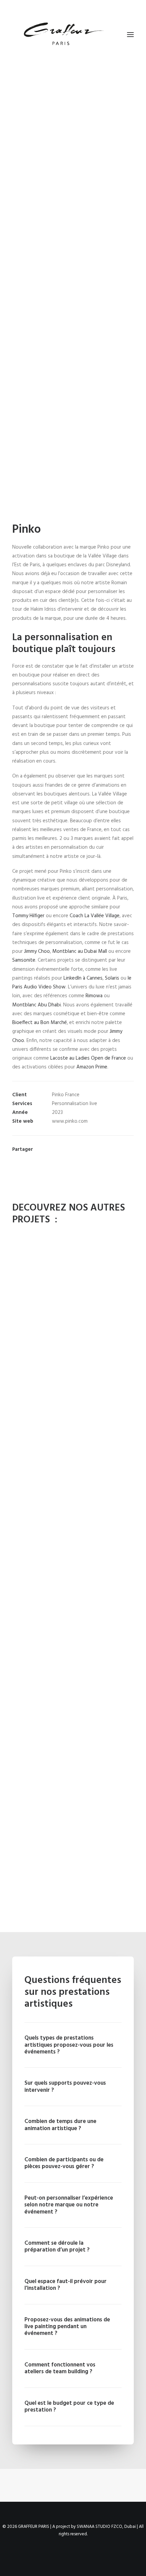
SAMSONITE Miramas (73, 1325)
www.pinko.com (70, 1121)
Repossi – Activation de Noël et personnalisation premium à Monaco (73, 1787)
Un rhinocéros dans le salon (73, 1904)
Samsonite (24, 960)
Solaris (112, 978)
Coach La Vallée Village (95, 916)
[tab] (73, 2045)
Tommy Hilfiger (28, 916)
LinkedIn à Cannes (83, 978)
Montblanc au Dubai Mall (80, 951)
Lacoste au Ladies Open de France (88, 1058)
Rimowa (94, 996)
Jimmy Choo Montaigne (73, 1555)
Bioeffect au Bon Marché (40, 1023)
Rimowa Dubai (73, 1669)
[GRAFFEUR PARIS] (63, 35)
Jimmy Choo (37, 951)
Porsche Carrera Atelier (73, 1440)
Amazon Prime (92, 1067)
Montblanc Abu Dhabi (36, 1005)
